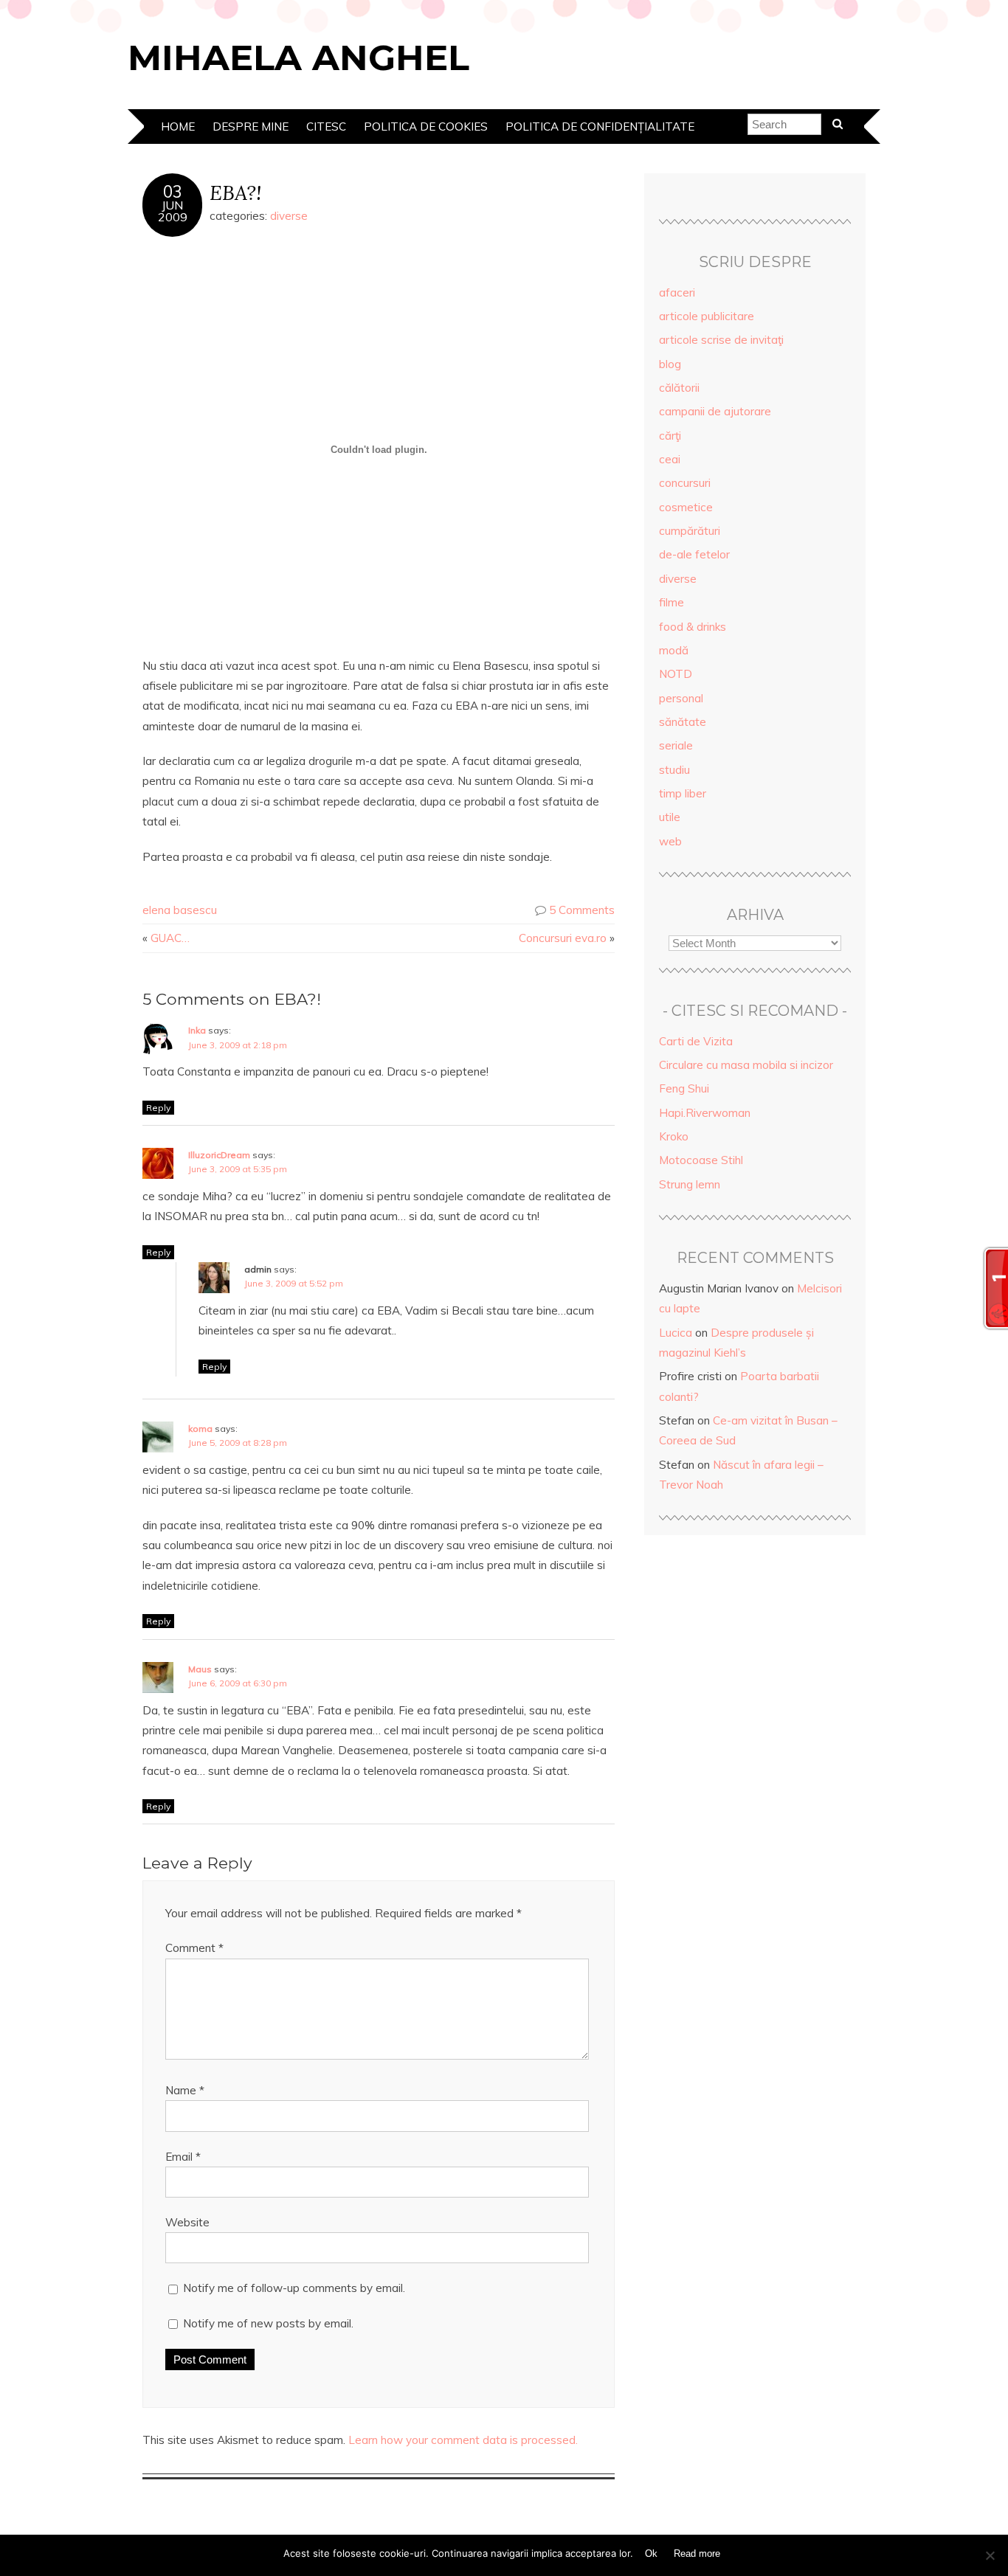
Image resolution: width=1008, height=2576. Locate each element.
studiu (674, 770)
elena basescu (180, 910)
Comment (194, 1948)
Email (183, 2157)
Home (178, 127)
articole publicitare (707, 316)
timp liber (683, 793)
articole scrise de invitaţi (721, 340)
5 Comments (582, 910)
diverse (289, 216)
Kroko (674, 1136)
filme (672, 602)
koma (200, 1429)
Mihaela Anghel (298, 58)
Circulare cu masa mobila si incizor (746, 1065)
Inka (197, 1030)
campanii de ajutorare (715, 411)
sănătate (683, 722)
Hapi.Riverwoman (705, 1113)
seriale (676, 745)
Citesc (326, 127)
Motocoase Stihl (701, 1160)
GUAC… (170, 938)
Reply (158, 1108)
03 (173, 192)
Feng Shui (684, 1088)
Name (185, 2090)
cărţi (670, 436)
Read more (697, 2554)
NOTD (676, 674)
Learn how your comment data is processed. (463, 2440)
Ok (651, 2554)
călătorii (679, 388)
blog (670, 364)
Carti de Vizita (696, 1041)
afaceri (677, 292)
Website (187, 2222)
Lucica (676, 1333)
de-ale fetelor (694, 554)
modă (674, 650)
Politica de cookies (426, 127)
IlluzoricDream (219, 1155)
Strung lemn (690, 1184)
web (670, 841)
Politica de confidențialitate (600, 127)
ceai (670, 459)
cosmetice (686, 507)
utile (670, 817)
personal (681, 698)
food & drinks (693, 627)
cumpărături (690, 531)
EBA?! (235, 192)
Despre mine (251, 127)
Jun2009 (173, 211)
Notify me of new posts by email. (268, 2323)
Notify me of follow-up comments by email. (294, 2288)
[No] (990, 2555)
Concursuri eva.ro (563, 938)
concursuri (685, 483)
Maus (200, 1669)
